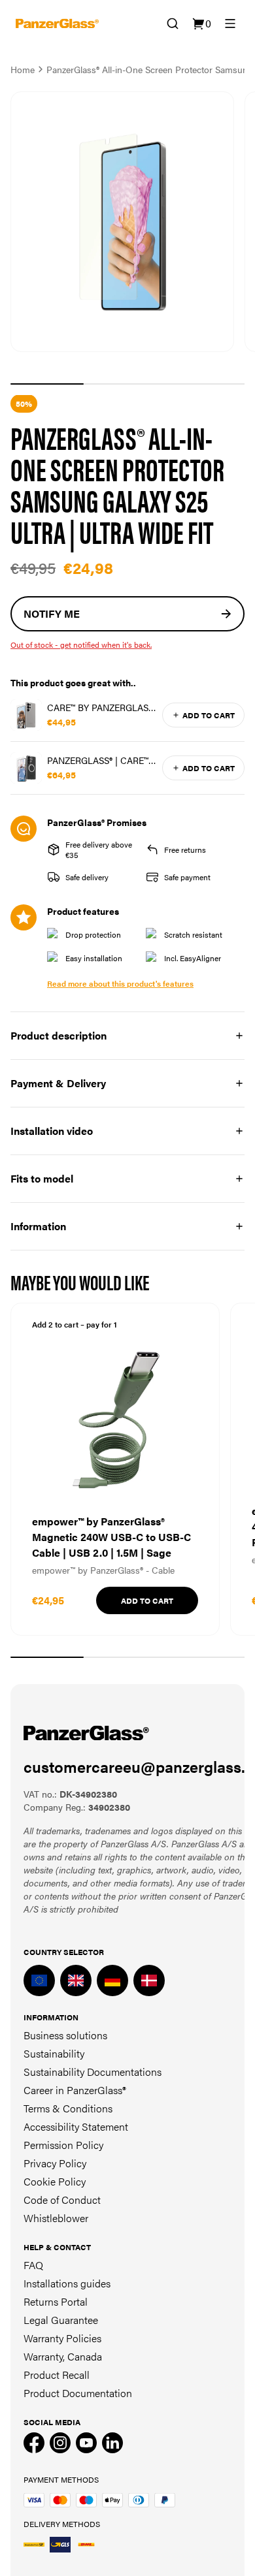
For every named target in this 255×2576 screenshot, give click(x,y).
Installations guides (67, 2283)
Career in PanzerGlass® (75, 2090)
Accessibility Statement (76, 2126)
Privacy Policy (55, 2163)
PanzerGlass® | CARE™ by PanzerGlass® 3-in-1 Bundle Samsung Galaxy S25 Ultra (100, 760)
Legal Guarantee (61, 2320)
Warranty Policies (62, 2338)
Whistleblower (56, 2218)
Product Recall (57, 2375)
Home (23, 69)
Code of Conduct (62, 2200)
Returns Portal (56, 2301)
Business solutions (65, 2035)
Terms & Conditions (68, 2108)
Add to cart (209, 715)
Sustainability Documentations (93, 2072)
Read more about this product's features (120, 983)
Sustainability (54, 2053)
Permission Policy (63, 2145)
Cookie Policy (55, 2181)
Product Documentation (78, 2393)
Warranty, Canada (63, 2356)
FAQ (33, 2265)
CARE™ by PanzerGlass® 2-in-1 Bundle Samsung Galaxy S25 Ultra (102, 707)
